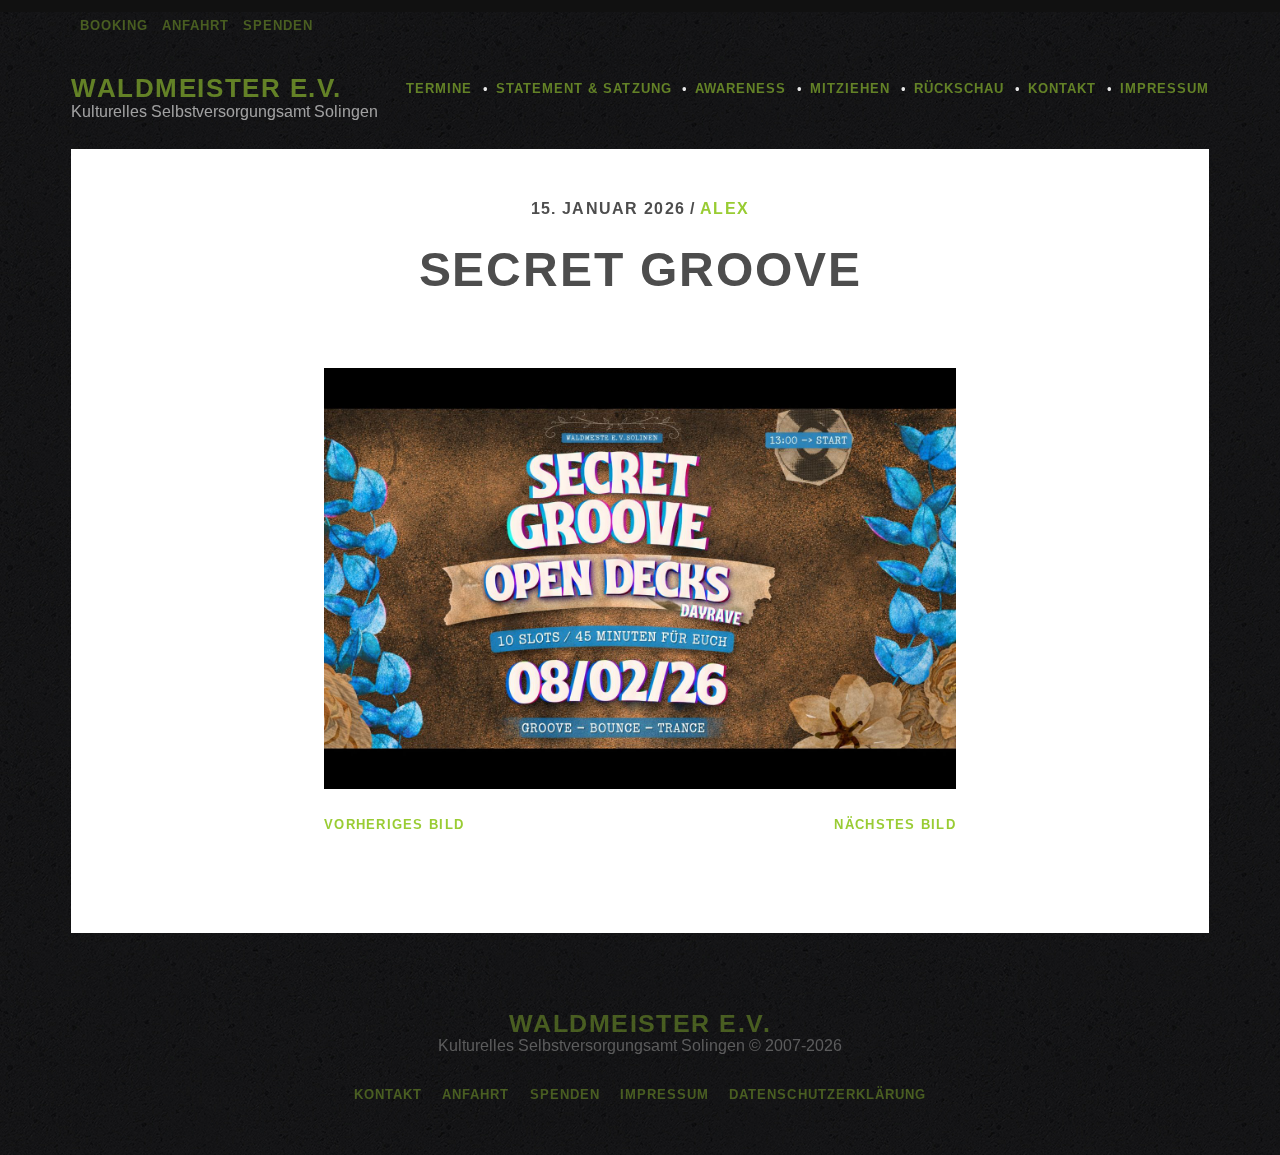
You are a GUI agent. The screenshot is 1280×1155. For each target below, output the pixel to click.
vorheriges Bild (394, 824)
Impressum (1164, 88)
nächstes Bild (895, 824)
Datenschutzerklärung (827, 1094)
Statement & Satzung (584, 88)
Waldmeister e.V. (206, 88)
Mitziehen (850, 88)
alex (724, 208)
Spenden (278, 25)
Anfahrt (195, 25)
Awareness (740, 88)
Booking (114, 25)
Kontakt (1062, 88)
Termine (439, 88)
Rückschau (959, 88)
